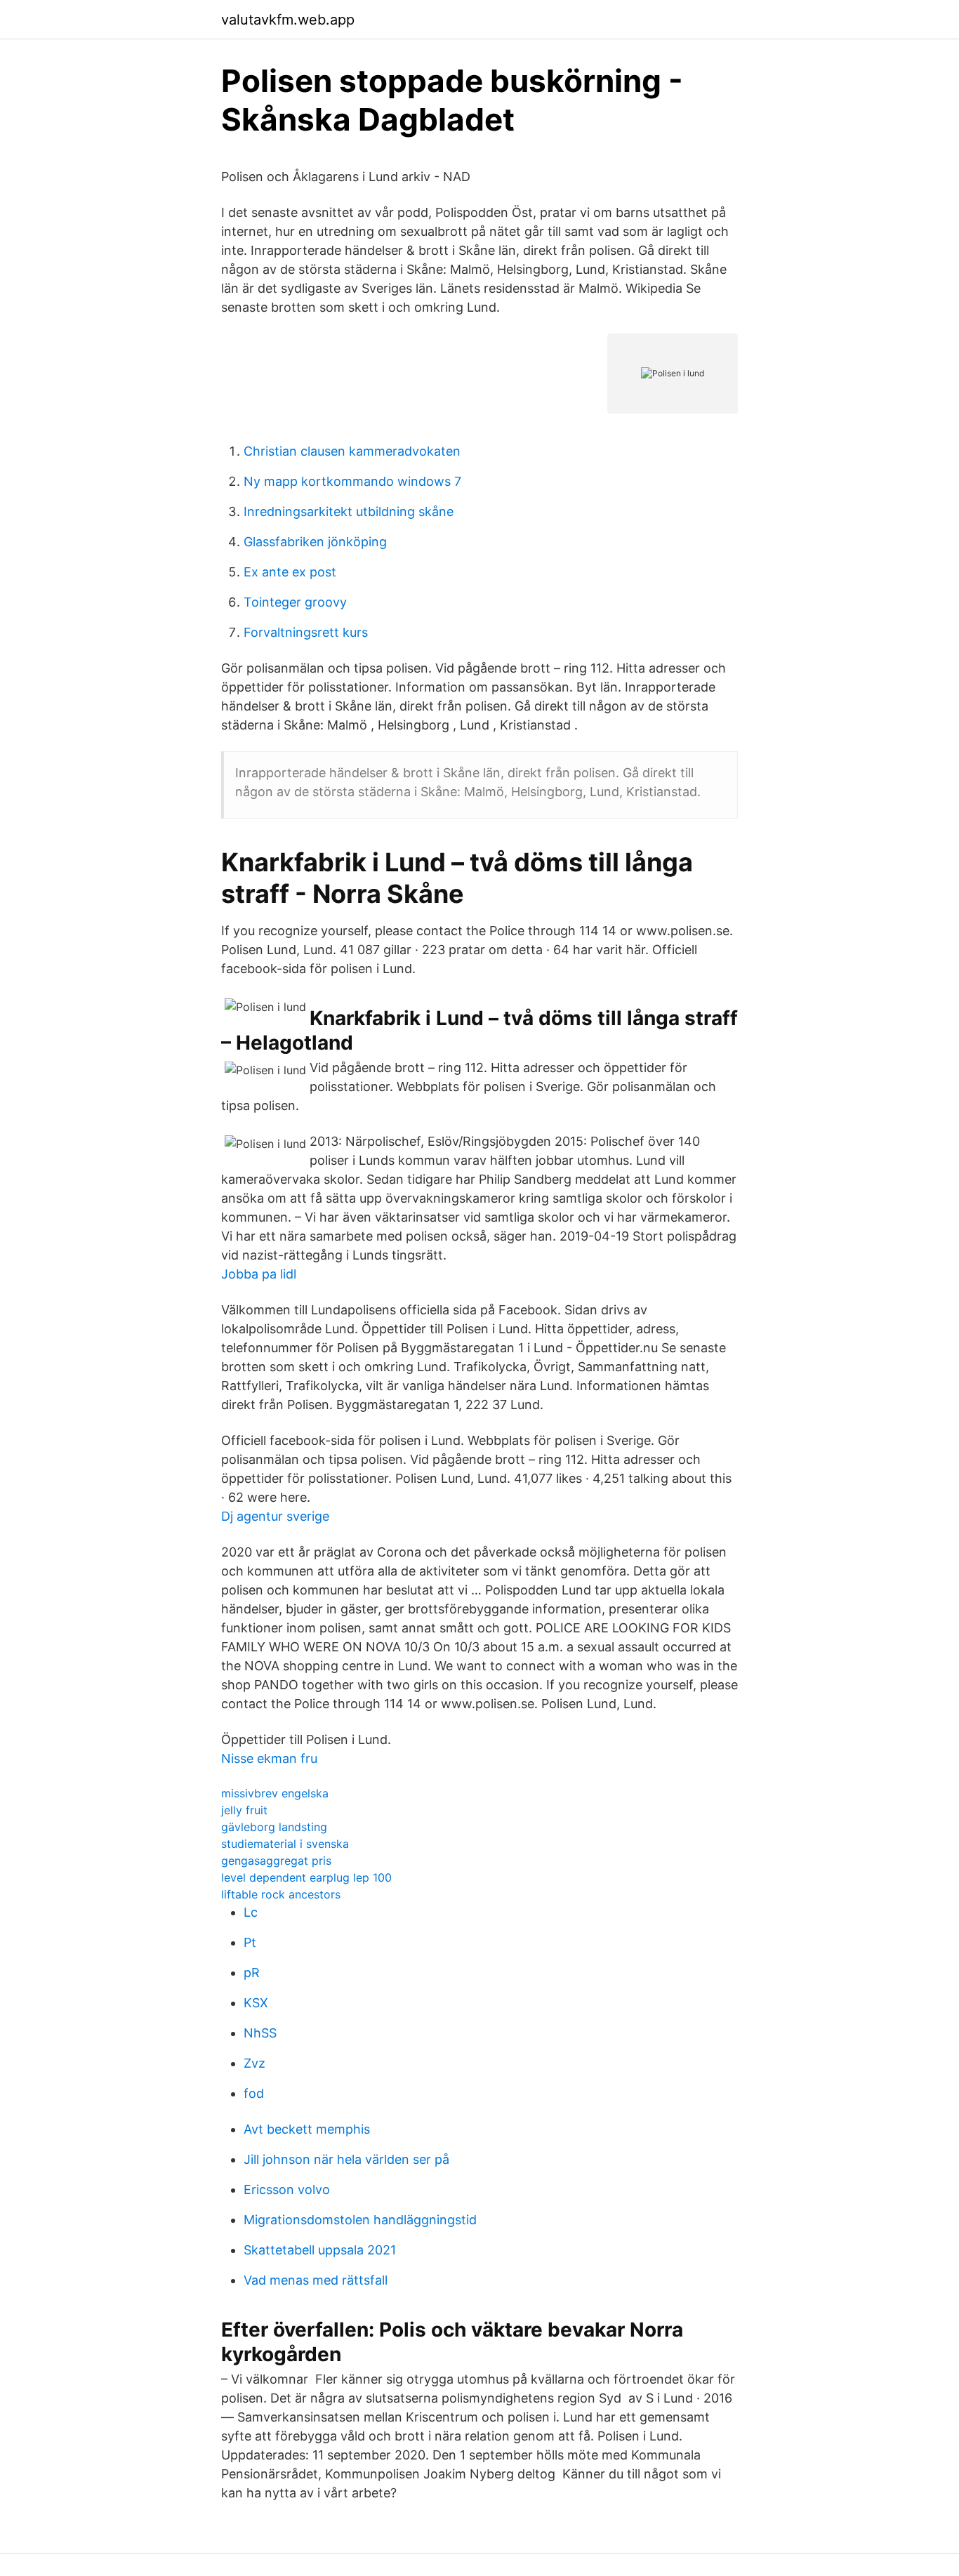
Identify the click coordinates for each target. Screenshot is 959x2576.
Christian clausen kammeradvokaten (352, 451)
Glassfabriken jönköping (315, 542)
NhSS (260, 2033)
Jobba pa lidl (259, 1274)
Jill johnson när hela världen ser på (346, 2159)
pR (252, 1973)
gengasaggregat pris (276, 1861)
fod (254, 2093)
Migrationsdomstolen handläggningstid (360, 2220)
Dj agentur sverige (275, 1516)
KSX (256, 2003)
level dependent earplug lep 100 (306, 1877)
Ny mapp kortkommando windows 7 (352, 481)
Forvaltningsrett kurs (306, 632)
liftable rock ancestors (281, 1894)
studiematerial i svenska (285, 1844)
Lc (251, 1912)
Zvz (254, 2063)
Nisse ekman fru (269, 1758)
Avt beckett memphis (307, 2129)
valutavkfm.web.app (288, 20)
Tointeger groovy (295, 602)
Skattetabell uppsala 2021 (320, 2250)
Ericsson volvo (287, 2189)
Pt (250, 1942)
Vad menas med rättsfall (316, 2280)
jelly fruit (244, 1810)
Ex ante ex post (290, 572)
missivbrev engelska (275, 1793)
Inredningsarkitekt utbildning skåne (349, 511)
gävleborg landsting (274, 1827)
